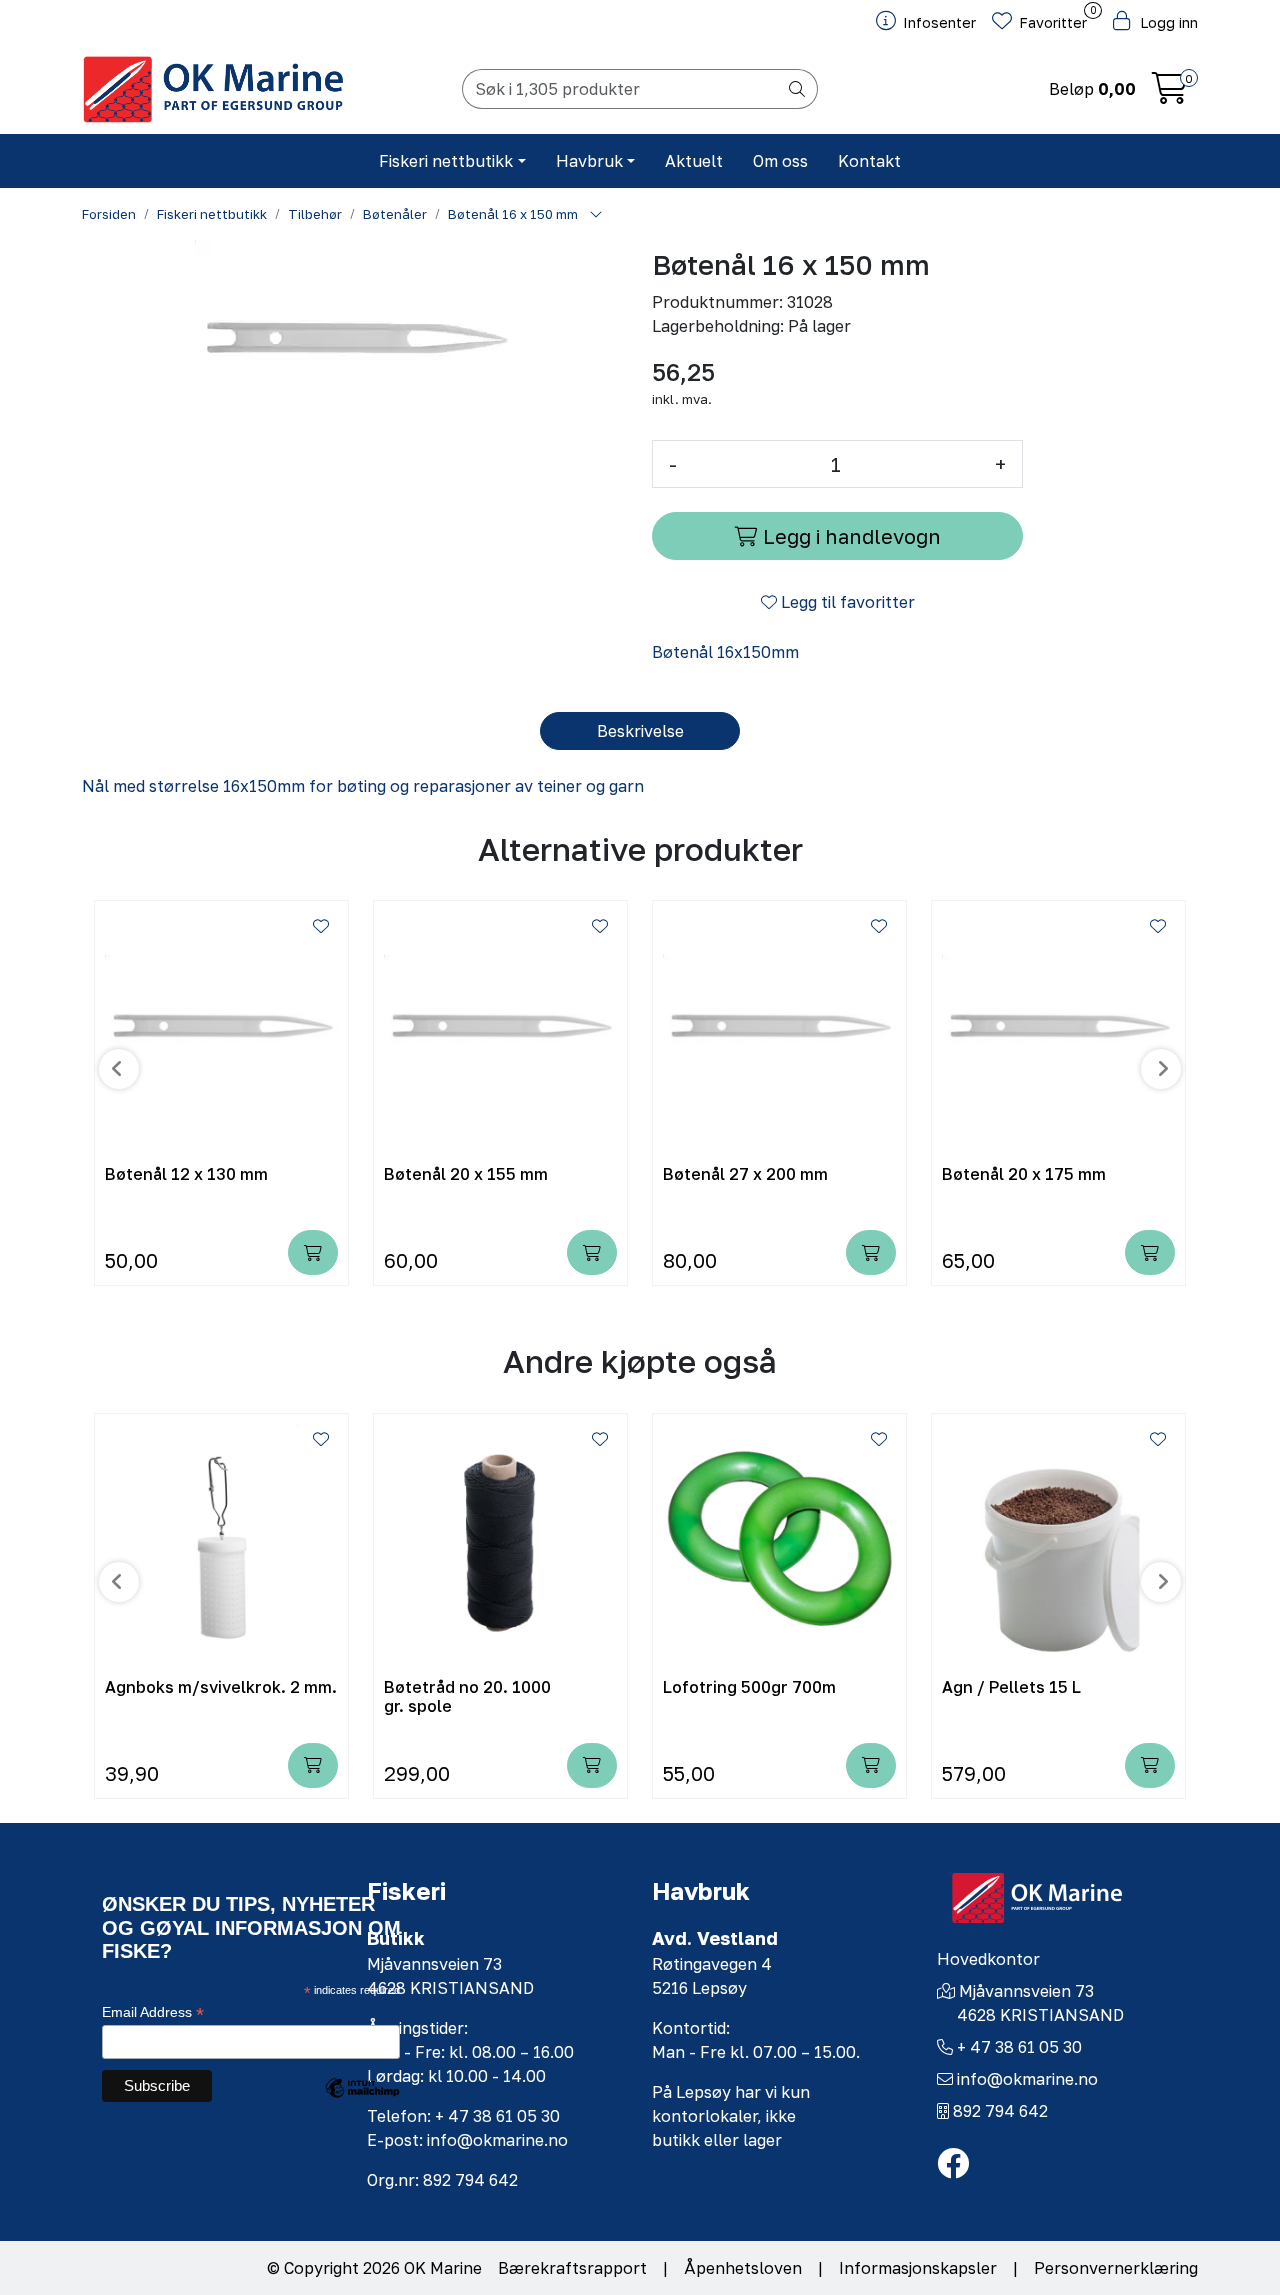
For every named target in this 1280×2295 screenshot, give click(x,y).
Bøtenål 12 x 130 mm (186, 1174)
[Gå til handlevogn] (1170, 94)
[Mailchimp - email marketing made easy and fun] (362, 2103)
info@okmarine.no (1027, 2079)
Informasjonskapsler (918, 2268)
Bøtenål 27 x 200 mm (745, 1174)
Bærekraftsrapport (572, 2268)
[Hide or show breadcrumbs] (596, 215)
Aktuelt (694, 161)
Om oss (780, 161)
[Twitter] (953, 2164)
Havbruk (589, 161)
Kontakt (869, 161)
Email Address (153, 2012)
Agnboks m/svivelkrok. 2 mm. (221, 1687)
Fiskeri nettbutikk (446, 161)
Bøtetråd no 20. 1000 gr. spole (467, 1697)
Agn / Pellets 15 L (1011, 1687)
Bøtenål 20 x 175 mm (1024, 1174)
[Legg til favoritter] (321, 926)
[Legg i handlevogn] (313, 1252)
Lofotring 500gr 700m (749, 1687)
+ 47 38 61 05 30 (1019, 2047)
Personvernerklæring (1116, 2268)
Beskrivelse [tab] (640, 731)
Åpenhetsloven (743, 2268)
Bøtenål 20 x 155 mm (466, 1174)
